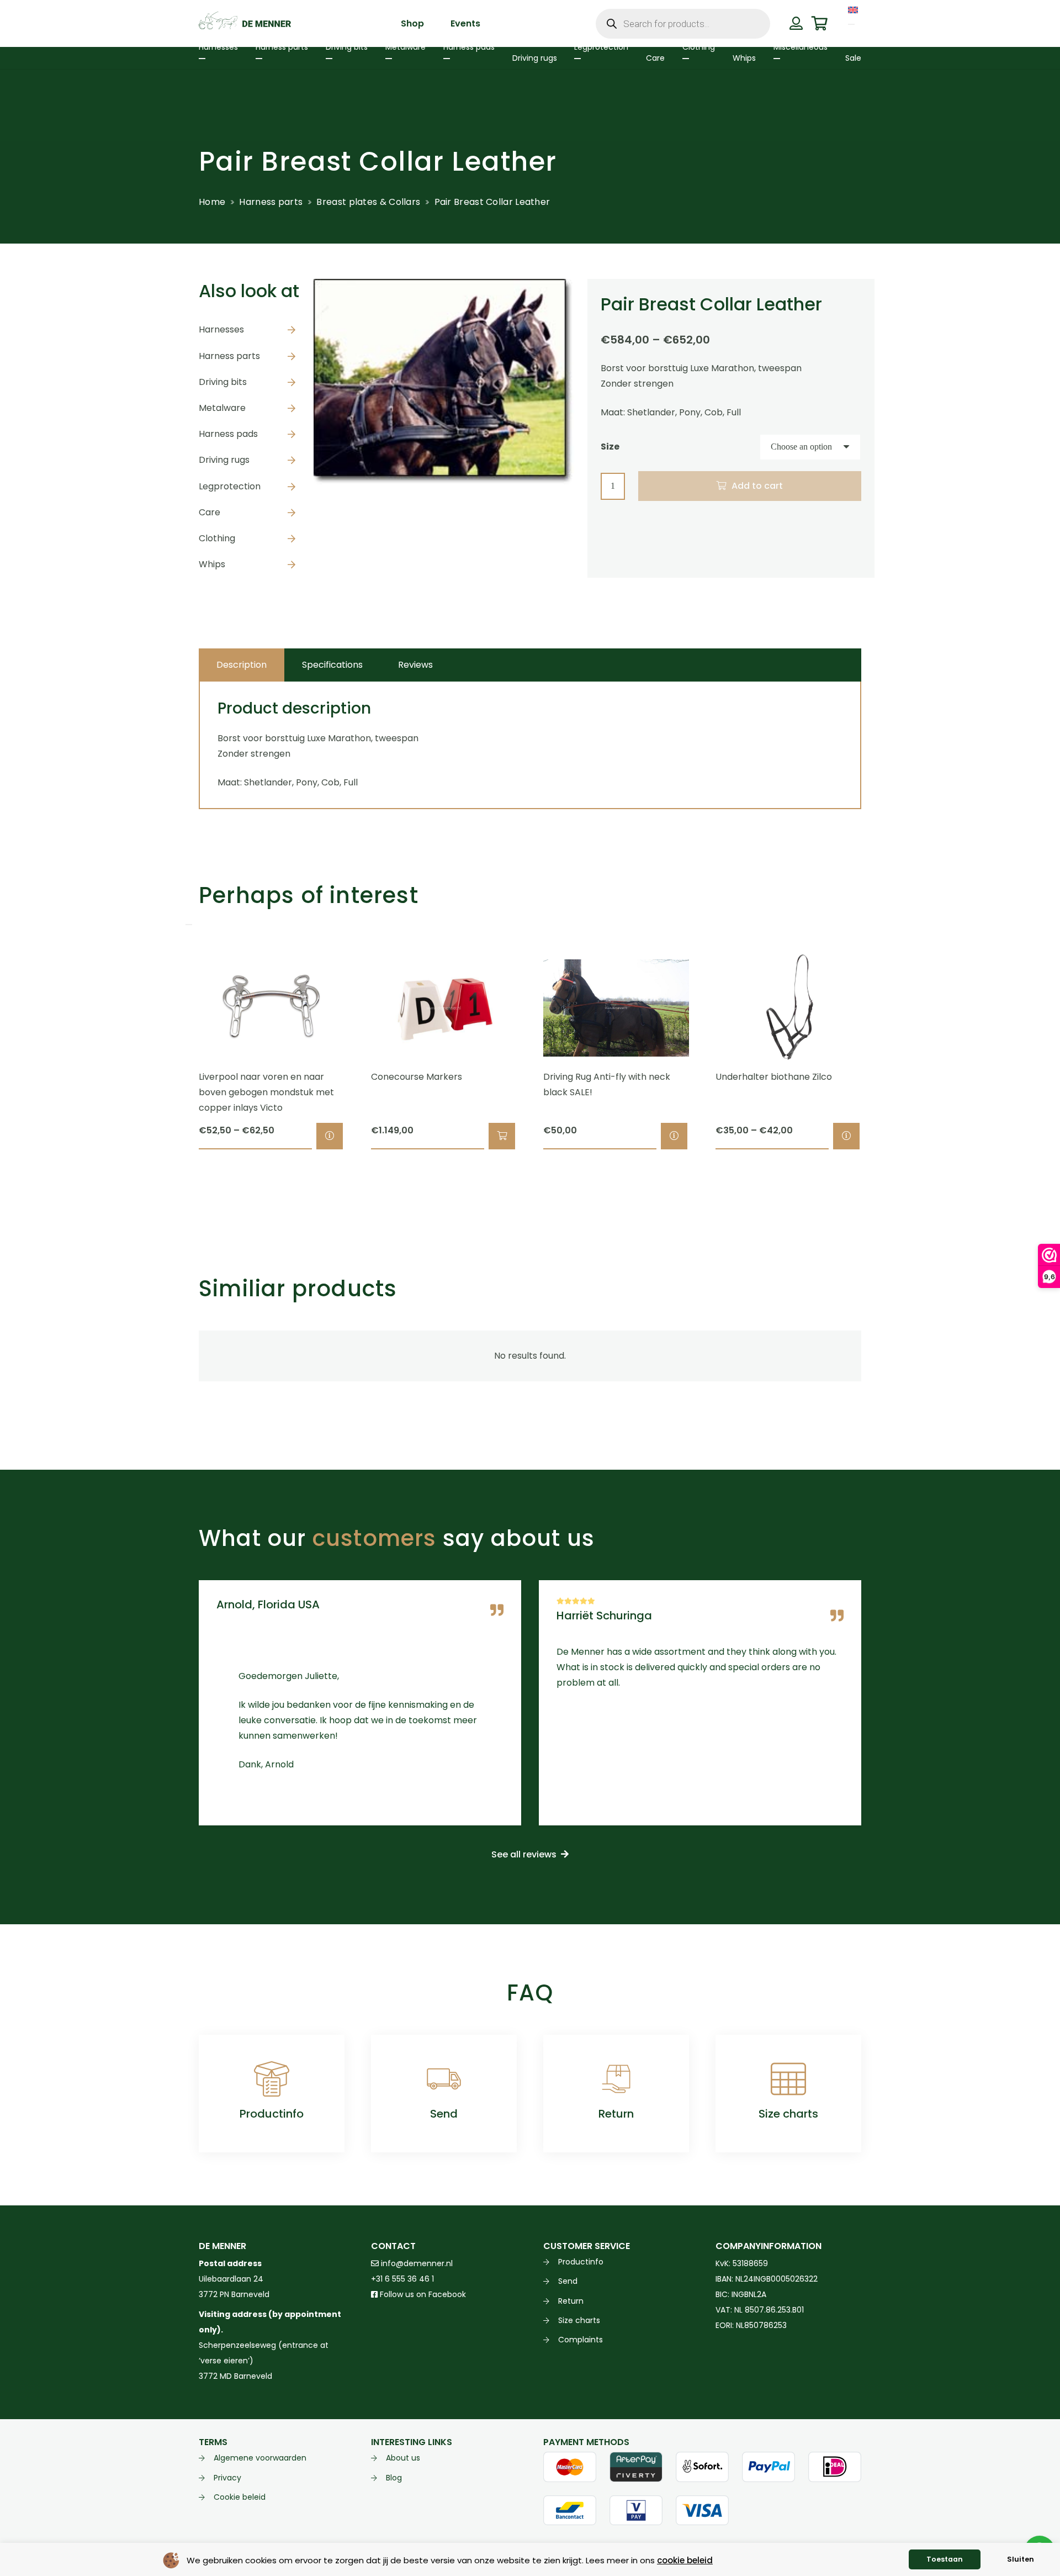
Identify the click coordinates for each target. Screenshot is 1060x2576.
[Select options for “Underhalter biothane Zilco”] (846, 1136)
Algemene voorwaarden (260, 2458)
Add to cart (757, 486)
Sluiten (1021, 2559)
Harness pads (228, 434)
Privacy (227, 2478)
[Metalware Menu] (389, 59)
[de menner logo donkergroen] (245, 24)
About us (403, 2458)
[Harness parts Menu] (259, 59)
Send (444, 2114)
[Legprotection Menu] (577, 59)
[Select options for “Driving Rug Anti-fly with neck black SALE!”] (674, 1136)
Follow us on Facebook (422, 2294)
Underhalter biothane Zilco (774, 1077)
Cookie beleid (240, 2497)
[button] (502, 1136)
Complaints (581, 2340)
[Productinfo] (272, 2079)
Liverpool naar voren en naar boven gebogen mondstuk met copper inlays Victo (266, 1092)
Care (210, 512)
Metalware (222, 408)
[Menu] (851, 24)
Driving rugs (224, 460)
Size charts (788, 2114)
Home (212, 202)
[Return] (616, 2079)
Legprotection (230, 486)
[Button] (796, 23)
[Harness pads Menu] (447, 59)
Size (610, 447)
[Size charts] (788, 2079)
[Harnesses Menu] (202, 59)
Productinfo (272, 2114)
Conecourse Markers (417, 1077)
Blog (394, 2478)
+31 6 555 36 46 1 (402, 2279)
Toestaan (945, 2559)
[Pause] (189, 925)
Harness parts (271, 202)
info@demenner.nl (416, 2263)
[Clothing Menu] (686, 59)
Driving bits (223, 382)
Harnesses (221, 329)
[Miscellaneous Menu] (777, 59)
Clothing (217, 538)
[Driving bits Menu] (329, 59)
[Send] (444, 2079)
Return (616, 2114)
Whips (212, 564)
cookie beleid (685, 2560)
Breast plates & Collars (368, 202)
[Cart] (820, 23)
